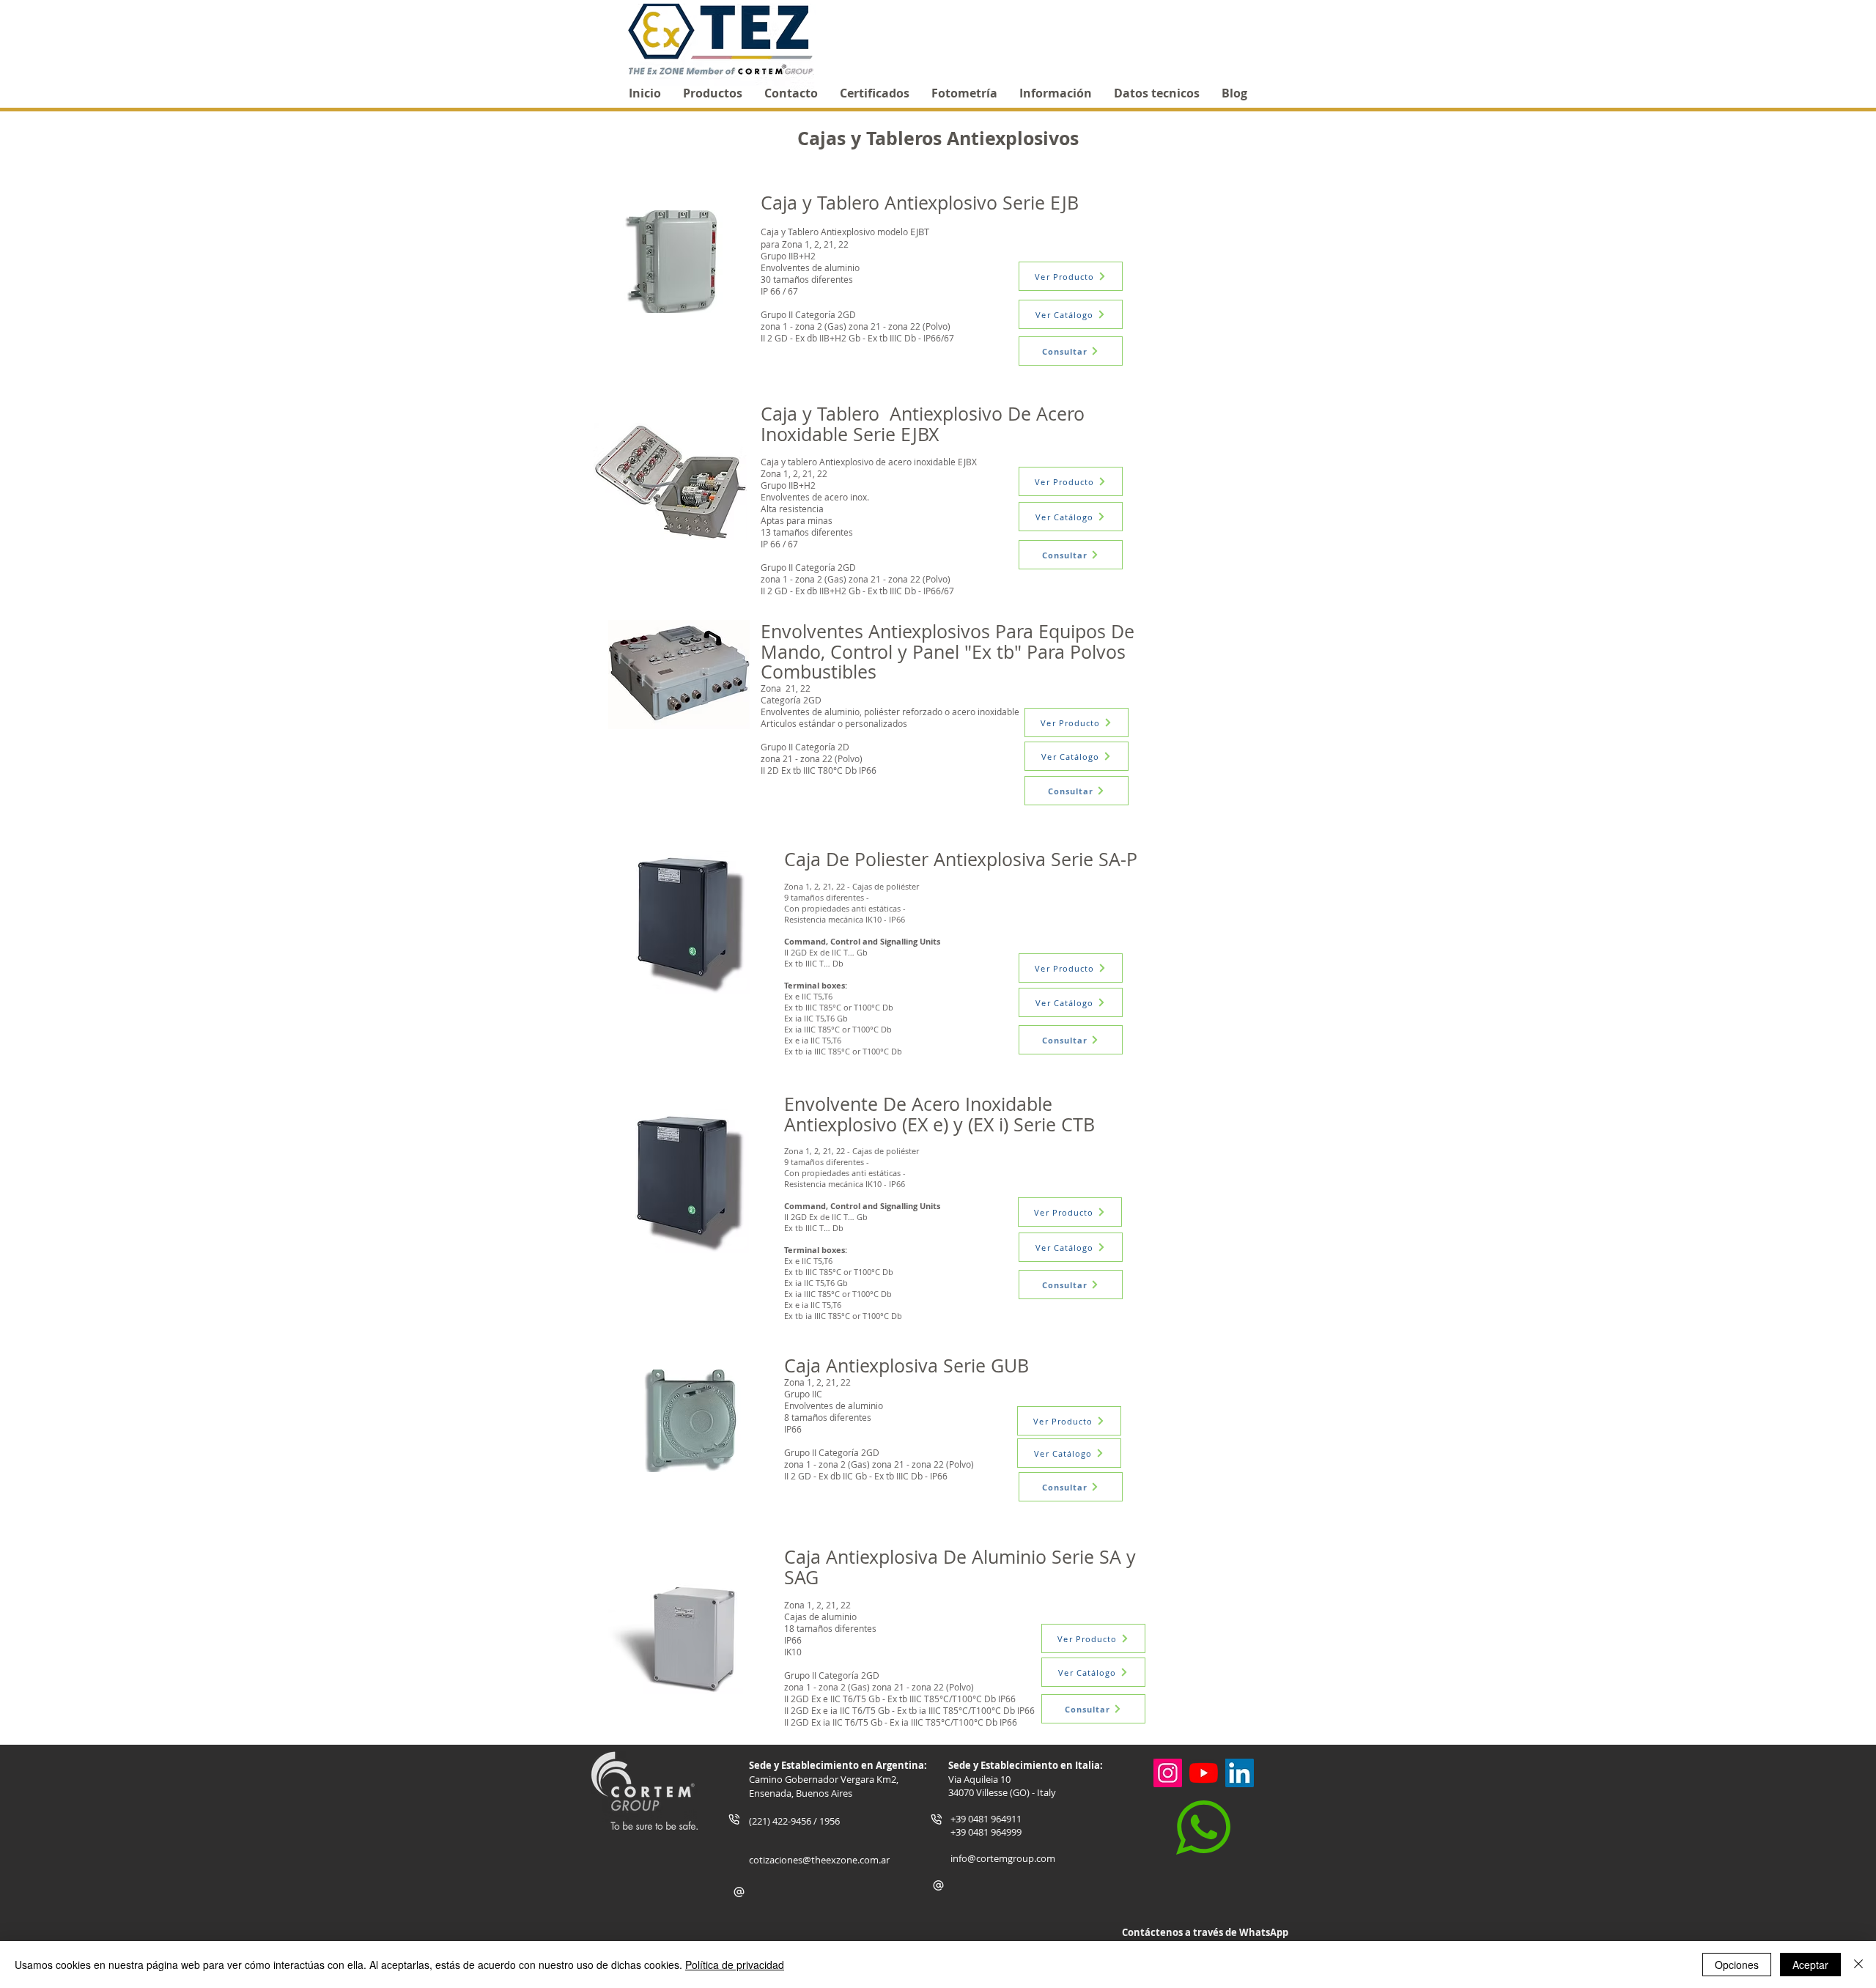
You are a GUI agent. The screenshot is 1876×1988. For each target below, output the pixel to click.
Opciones (1737, 1965)
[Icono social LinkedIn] (1240, 1773)
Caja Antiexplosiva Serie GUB (906, 1366)
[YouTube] (1204, 1773)
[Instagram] (1168, 1773)
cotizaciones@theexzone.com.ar (819, 1860)
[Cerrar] (1858, 1965)
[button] (670, 481)
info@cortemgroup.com (1003, 1858)
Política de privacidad (735, 1965)
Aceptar (1810, 1965)
